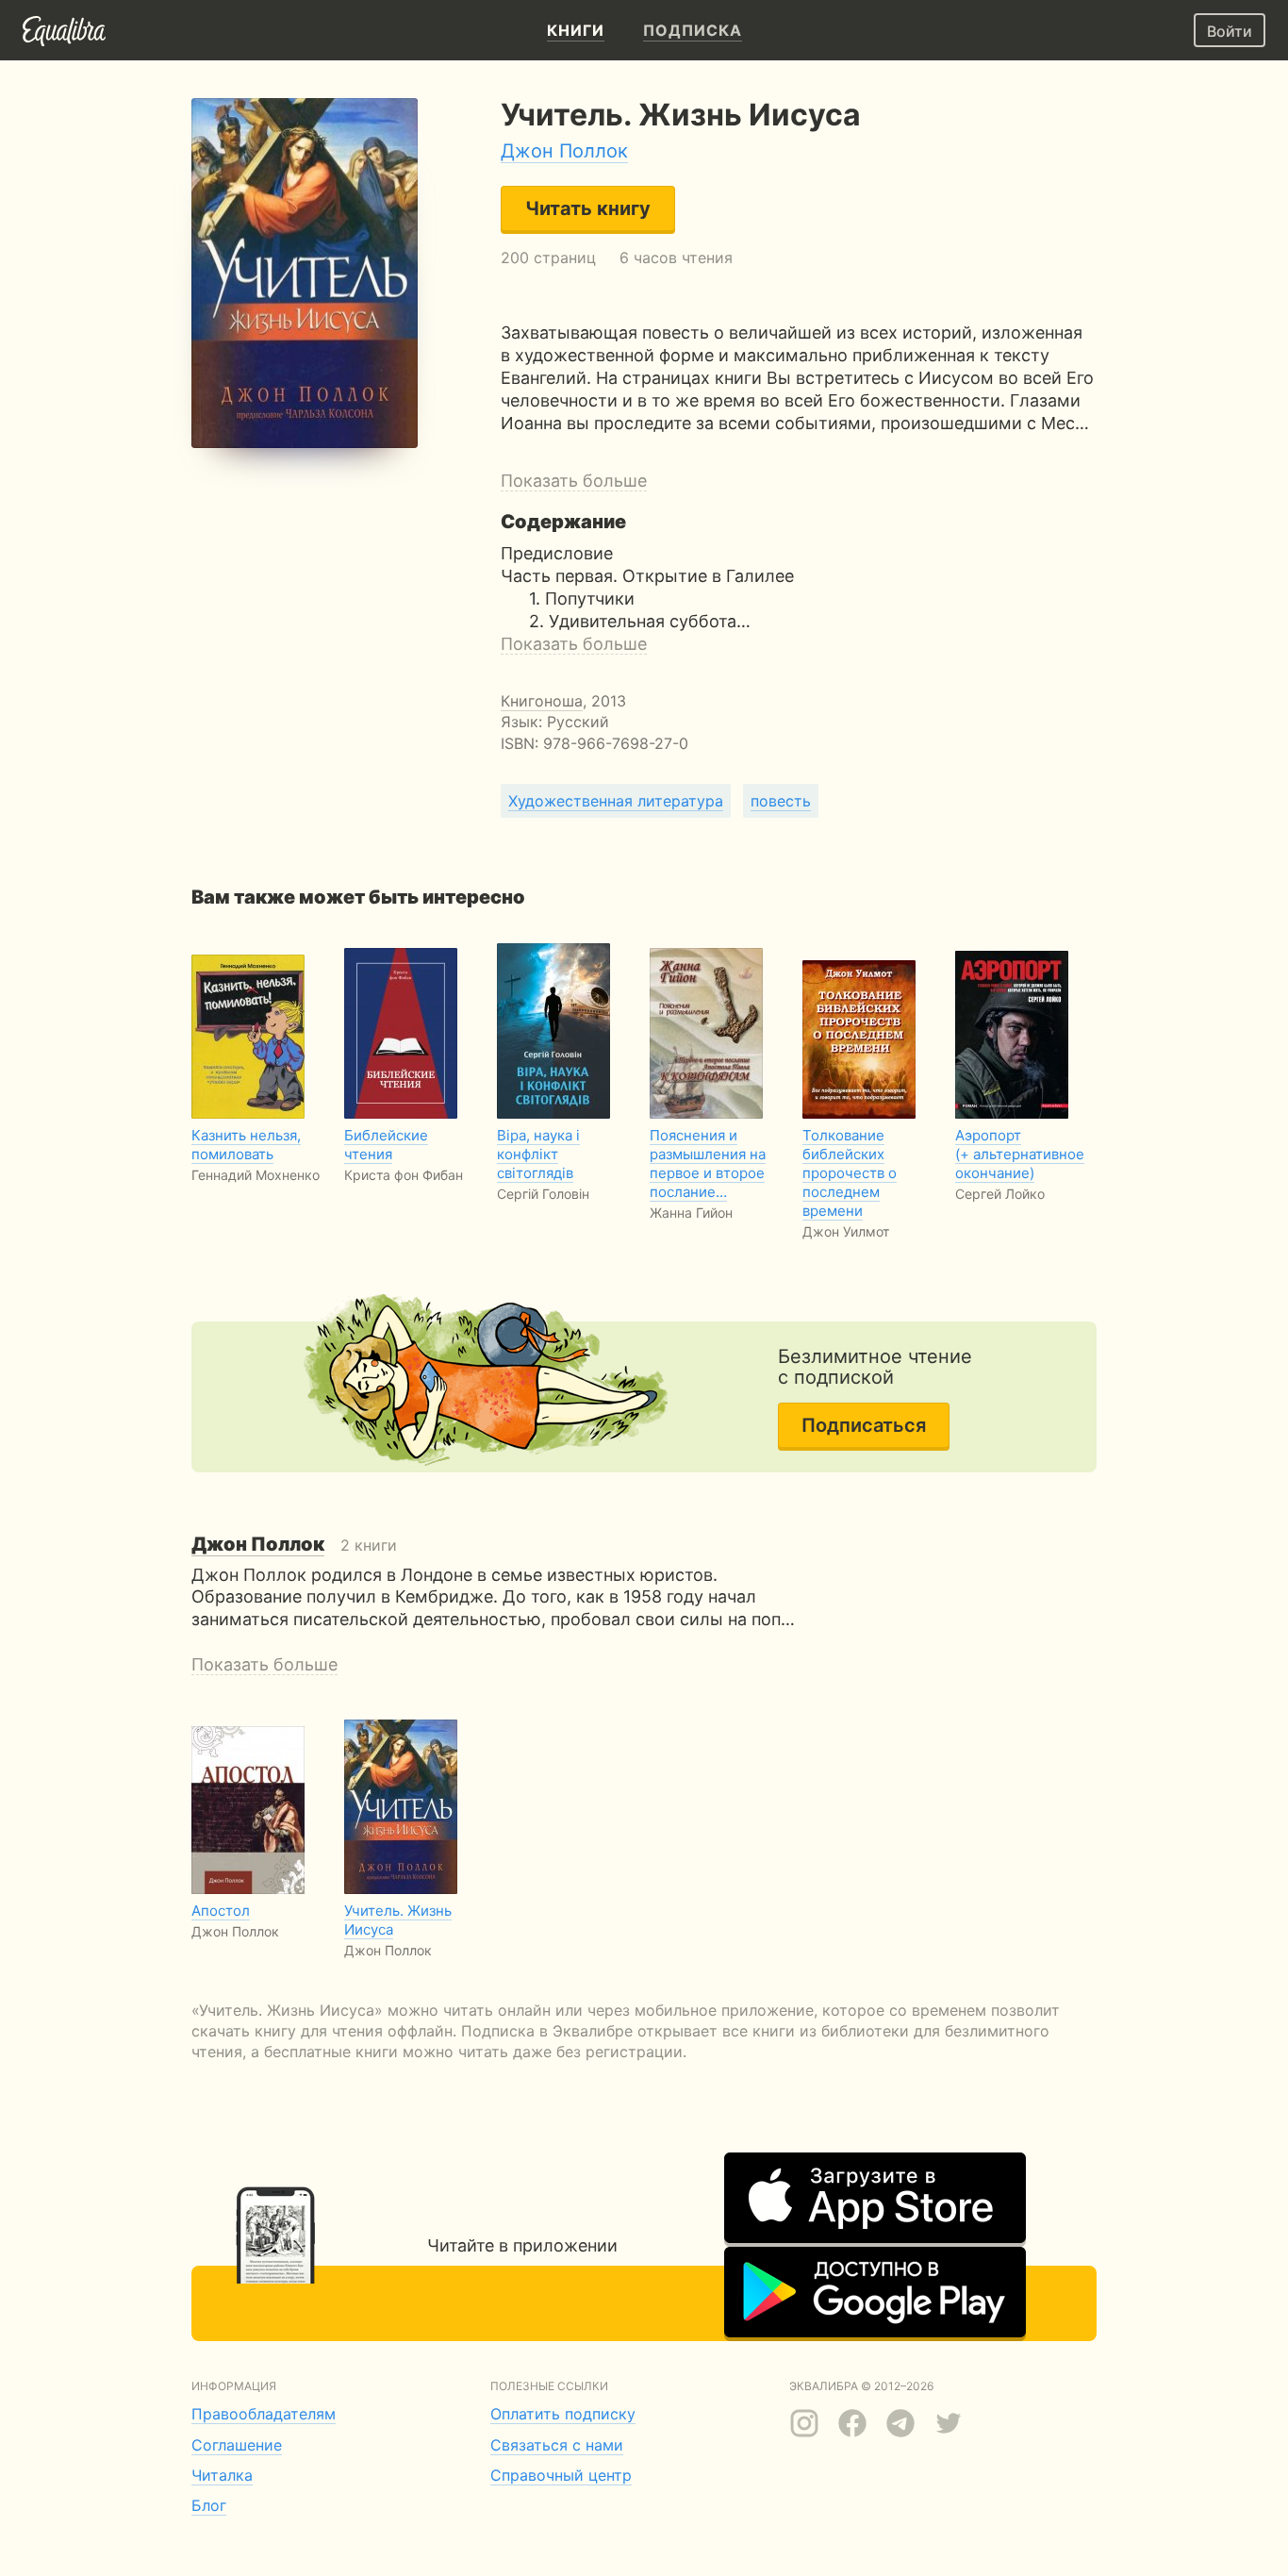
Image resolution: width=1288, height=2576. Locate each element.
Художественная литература (616, 801)
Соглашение (237, 2445)
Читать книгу (588, 208)
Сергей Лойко (1000, 1194)
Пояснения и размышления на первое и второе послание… (708, 1163)
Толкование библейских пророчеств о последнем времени (850, 1173)
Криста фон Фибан (404, 1175)
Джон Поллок (564, 151)
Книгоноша (542, 701)
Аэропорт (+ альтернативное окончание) (1020, 1154)
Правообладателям (264, 2414)
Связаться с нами (557, 2445)
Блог (209, 2505)
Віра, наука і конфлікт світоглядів (538, 1154)
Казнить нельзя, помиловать (246, 1145)
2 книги (294, 1545)
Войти (1230, 31)
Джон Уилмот (846, 1231)
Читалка (222, 2475)
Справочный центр (561, 2475)
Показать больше (574, 481)
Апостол (221, 1911)
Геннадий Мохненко (256, 1175)
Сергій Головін (543, 1194)
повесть (781, 801)
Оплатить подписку (563, 2414)
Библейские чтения (386, 1145)
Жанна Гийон (691, 1213)
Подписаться (864, 1425)
